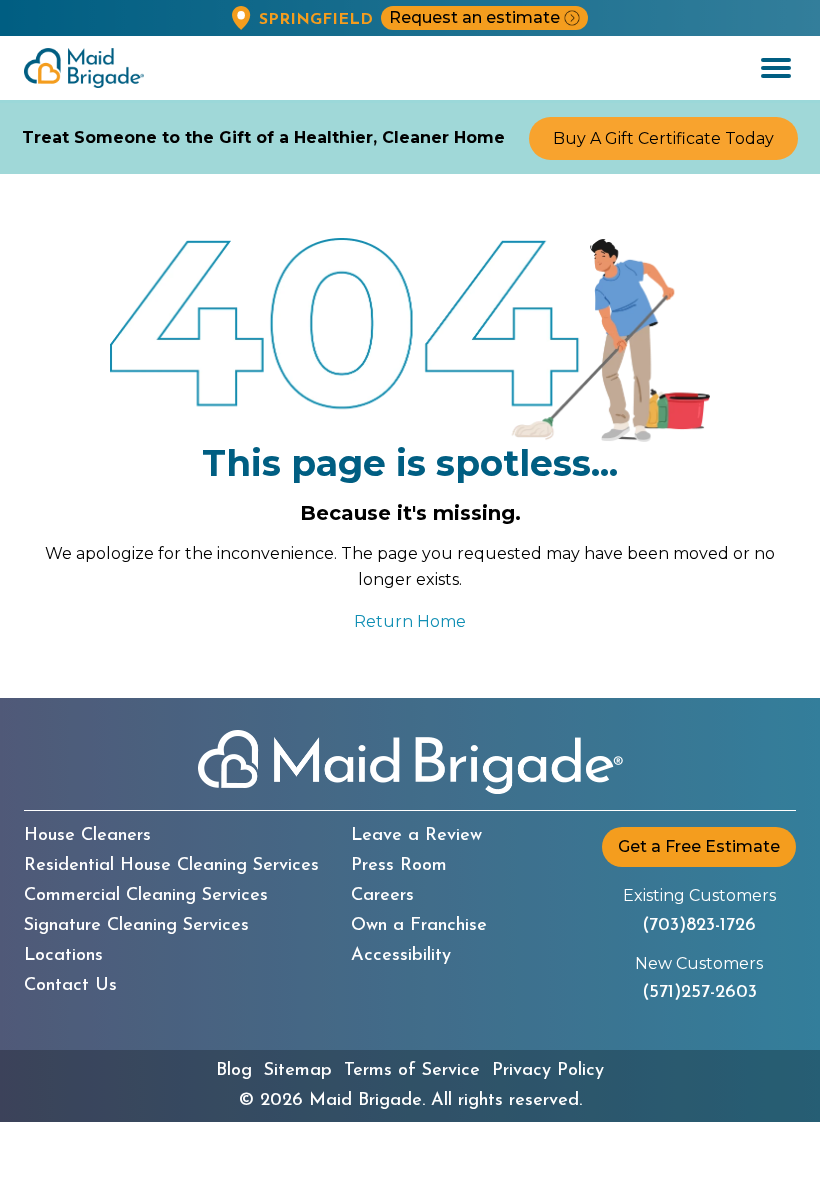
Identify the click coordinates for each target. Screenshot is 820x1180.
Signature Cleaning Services (136, 926)
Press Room (399, 866)
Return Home (410, 621)
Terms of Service (412, 1071)
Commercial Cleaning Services (146, 896)
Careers (382, 896)
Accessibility (401, 956)
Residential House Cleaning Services (171, 866)
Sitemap (298, 1071)
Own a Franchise (419, 926)
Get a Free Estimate (699, 846)
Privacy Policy (548, 1071)
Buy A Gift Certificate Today (663, 138)
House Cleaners (87, 836)
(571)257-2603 (699, 993)
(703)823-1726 (699, 926)
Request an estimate (474, 17)
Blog (234, 1071)
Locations (63, 956)
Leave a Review (416, 836)
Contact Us (70, 986)
